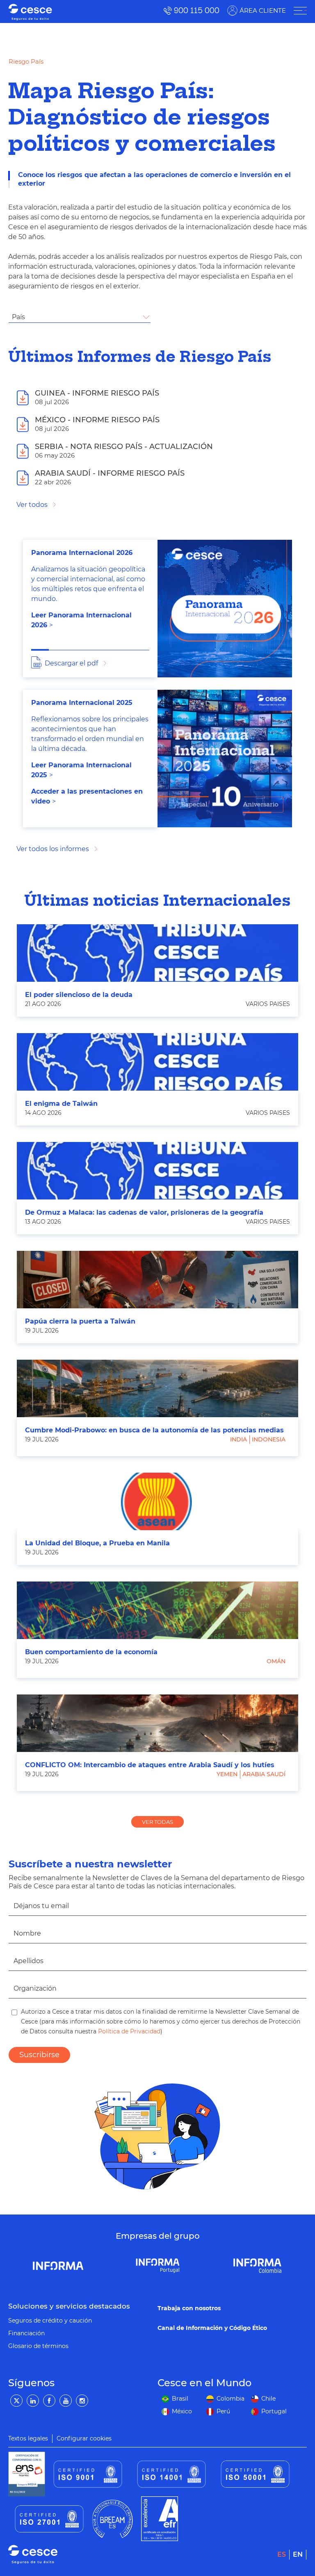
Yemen (227, 1774)
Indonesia (269, 1439)
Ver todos (32, 505)
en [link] (298, 2554)
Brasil (180, 2399)
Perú (223, 2411)
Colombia (231, 2399)
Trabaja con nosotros (189, 2308)
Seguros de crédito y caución (50, 2320)
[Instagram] (82, 2401)
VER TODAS (157, 1822)
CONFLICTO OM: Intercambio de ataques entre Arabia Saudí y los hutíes (150, 1765)
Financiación (26, 2333)
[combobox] (80, 317)
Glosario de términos (38, 2346)
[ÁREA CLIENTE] (300, 11)
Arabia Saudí (264, 1774)
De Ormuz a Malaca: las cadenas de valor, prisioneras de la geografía (144, 1212)
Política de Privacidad (128, 2031)
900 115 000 (197, 10)
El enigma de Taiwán (61, 1104)
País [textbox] (18, 317)
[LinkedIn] (33, 2401)
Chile (268, 2399)
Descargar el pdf (71, 663)
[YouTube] (66, 2401)
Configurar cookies (84, 2438)
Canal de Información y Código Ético (212, 2328)
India (239, 1439)
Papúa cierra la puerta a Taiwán (80, 1321)
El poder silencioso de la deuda (79, 995)
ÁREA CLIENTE (263, 10)
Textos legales (28, 2438)
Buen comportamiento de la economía (91, 1652)
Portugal (274, 2411)
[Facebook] (49, 2401)
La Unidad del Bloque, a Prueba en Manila (97, 1543)
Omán (276, 1661)
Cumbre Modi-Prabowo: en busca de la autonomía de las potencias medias (154, 1430)
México (182, 2411)
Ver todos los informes (53, 849)
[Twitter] (16, 2401)
